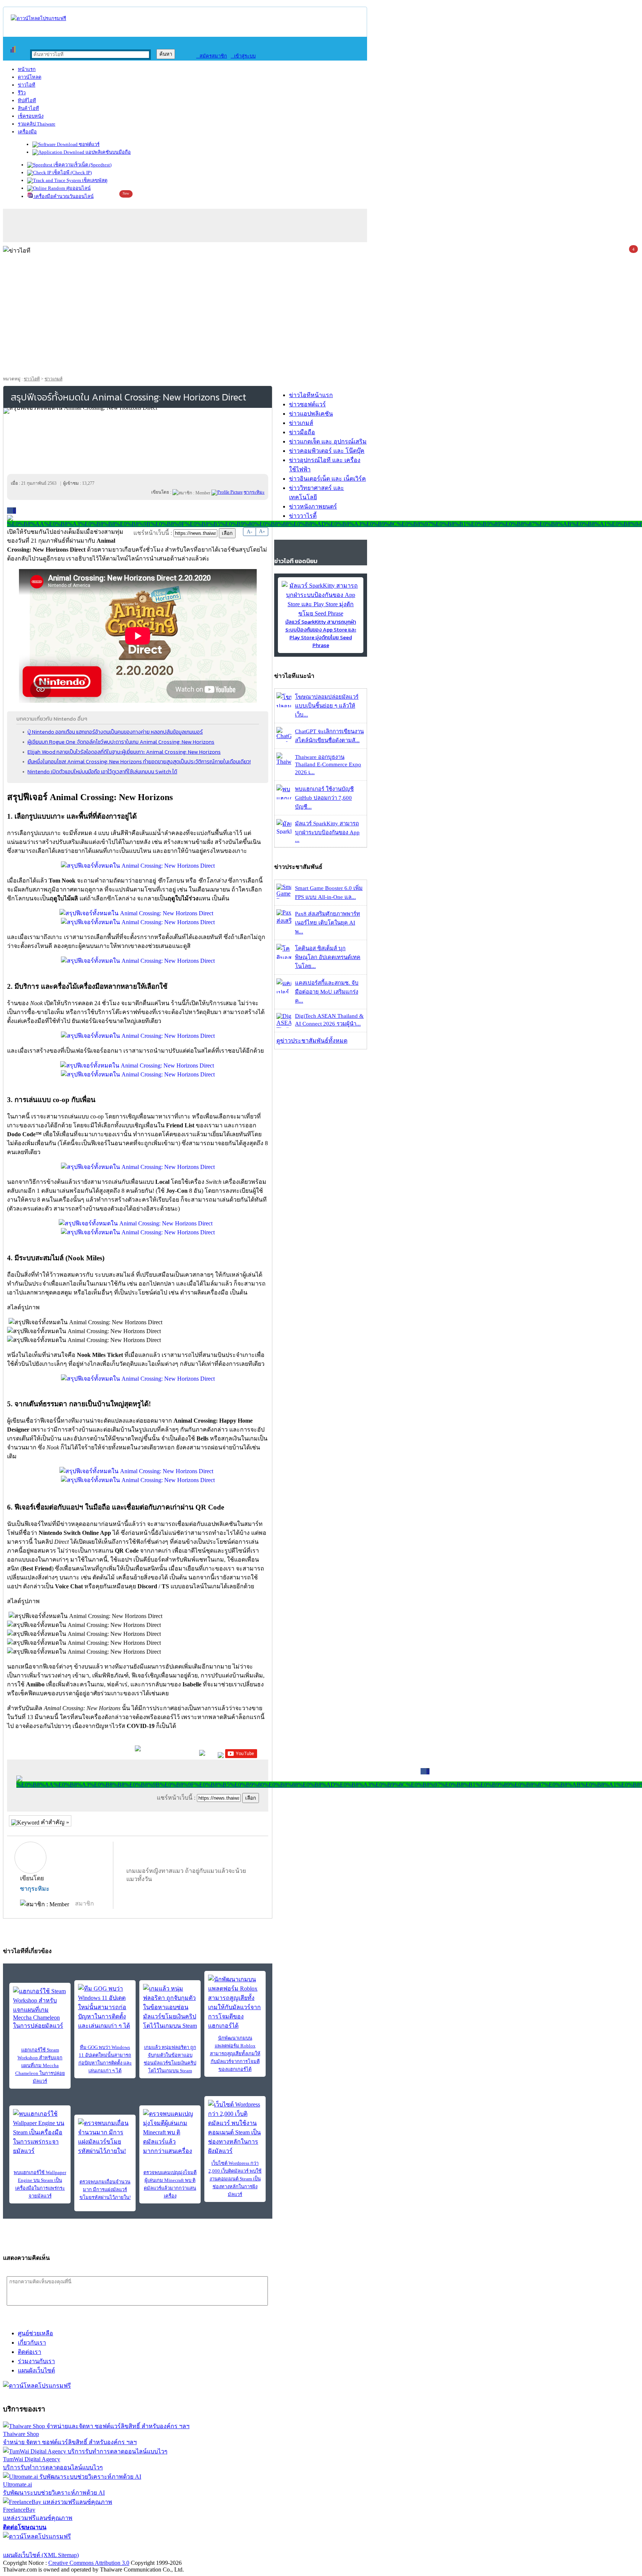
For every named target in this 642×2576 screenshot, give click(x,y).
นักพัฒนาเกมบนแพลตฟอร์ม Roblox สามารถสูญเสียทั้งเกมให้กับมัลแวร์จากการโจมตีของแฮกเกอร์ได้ (235, 2054)
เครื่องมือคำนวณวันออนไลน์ (63, 196)
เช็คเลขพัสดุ (94, 180)
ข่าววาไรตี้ (303, 516)
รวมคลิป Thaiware (37, 124)
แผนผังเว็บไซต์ (36, 2370)
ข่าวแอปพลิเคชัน (311, 414)
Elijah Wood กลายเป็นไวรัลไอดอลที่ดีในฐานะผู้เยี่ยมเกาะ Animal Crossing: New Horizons (124, 752)
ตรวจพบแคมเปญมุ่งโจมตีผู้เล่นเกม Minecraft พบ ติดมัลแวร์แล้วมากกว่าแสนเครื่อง (170, 2184)
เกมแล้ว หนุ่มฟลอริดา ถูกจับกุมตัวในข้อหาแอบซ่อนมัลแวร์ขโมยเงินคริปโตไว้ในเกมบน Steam (170, 2059)
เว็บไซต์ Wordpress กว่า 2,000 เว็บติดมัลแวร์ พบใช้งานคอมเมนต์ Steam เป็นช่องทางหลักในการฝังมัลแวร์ (235, 2179)
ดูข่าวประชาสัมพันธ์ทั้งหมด (312, 1041)
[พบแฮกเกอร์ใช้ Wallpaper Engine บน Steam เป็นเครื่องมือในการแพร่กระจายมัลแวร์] (40, 2132)
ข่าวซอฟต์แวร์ (307, 404)
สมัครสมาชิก (212, 56)
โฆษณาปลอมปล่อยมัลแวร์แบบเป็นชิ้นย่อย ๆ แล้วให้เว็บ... (327, 706)
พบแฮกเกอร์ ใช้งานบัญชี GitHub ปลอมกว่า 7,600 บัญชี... (324, 798)
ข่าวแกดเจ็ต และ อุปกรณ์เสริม (328, 441)
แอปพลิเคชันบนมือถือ (108, 152)
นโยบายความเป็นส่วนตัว (98, 2546)
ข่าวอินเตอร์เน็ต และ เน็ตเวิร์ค (328, 479)
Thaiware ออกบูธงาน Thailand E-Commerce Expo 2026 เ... (328, 765)
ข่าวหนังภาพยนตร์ (313, 506)
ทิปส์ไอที (27, 100)
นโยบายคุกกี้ (153, 2546)
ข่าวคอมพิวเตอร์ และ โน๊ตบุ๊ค (327, 451)
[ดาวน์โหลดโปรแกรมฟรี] (38, 18)
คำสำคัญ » (54, 1822)
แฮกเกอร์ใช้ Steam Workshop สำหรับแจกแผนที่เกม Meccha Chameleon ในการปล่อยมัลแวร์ (40, 2065)
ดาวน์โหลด (30, 77)
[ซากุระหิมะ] (227, 492)
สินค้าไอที (28, 108)
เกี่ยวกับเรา (32, 2343)
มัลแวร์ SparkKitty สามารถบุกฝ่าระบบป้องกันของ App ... (327, 832)
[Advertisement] (321, 318)
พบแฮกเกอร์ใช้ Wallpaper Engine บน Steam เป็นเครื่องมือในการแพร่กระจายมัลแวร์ (40, 2184)
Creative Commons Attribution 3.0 (89, 2563)
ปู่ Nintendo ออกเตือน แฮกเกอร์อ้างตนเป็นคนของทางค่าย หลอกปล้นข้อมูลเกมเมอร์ (115, 732)
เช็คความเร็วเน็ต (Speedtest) (82, 165)
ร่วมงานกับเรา (36, 2361)
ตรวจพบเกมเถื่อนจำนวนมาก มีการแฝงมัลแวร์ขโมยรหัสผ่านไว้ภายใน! (105, 2190)
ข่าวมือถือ (302, 432)
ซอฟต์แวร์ (89, 144)
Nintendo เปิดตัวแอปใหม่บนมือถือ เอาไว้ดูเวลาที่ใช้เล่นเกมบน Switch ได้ (102, 771)
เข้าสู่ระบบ (243, 56)
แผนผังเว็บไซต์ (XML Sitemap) (41, 2555)
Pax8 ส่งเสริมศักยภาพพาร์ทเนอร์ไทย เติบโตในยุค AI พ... (328, 923)
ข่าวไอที (27, 85)
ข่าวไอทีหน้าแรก (311, 395)
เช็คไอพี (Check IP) (72, 173)
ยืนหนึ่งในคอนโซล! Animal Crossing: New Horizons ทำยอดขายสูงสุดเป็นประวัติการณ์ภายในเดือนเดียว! (139, 761)
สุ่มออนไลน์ (78, 188)
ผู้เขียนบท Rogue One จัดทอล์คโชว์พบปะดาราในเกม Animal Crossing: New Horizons (121, 742)
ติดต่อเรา (30, 2352)
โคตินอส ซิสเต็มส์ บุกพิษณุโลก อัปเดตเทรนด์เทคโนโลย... (328, 957)
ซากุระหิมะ (35, 1889)
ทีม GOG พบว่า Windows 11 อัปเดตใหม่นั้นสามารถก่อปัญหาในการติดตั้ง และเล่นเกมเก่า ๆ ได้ (105, 2059)
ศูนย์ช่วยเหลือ (35, 2333)
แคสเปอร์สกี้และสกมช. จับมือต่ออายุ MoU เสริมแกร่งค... (327, 992)
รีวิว (22, 93)
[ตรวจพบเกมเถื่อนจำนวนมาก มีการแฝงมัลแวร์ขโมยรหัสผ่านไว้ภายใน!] (105, 2137)
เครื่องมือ (27, 132)
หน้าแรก (27, 69)
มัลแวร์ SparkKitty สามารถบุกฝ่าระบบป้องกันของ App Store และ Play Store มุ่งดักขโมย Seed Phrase (321, 634)
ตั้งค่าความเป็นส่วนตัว (31, 2546)
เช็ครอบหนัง (31, 116)
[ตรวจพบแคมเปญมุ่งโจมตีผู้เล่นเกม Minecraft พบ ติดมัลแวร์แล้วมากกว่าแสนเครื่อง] (170, 2132)
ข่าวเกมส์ (53, 379)
